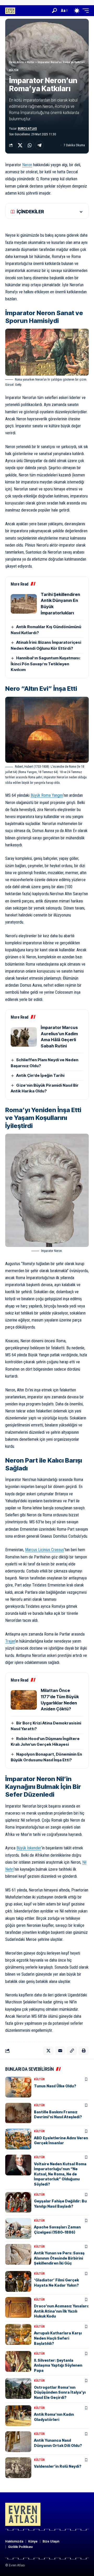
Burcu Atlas (27, 129)
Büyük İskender (29, 1848)
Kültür (14, 70)
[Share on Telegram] (39, 145)
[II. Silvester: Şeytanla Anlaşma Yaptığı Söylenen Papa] (18, 2361)
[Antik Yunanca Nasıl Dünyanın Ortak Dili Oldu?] (18, 2442)
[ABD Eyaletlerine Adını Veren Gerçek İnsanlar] (18, 2139)
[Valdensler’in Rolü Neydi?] (18, 2468)
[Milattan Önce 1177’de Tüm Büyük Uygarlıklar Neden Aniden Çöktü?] (24, 1700)
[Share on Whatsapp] (30, 145)
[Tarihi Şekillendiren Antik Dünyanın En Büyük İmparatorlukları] (24, 604)
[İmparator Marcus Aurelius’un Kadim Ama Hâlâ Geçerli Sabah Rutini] (24, 1037)
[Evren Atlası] (10, 11)
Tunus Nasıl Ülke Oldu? (55, 2086)
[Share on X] (20, 145)
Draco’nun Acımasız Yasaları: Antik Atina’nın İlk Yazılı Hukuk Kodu (61, 2311)
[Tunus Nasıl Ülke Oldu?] (18, 2087)
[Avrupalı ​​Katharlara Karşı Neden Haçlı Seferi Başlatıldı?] (18, 2334)
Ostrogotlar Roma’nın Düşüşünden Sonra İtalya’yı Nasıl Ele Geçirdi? (60, 2392)
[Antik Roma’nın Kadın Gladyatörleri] (18, 2416)
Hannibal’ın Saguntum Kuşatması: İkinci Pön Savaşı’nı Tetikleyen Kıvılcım (46, 664)
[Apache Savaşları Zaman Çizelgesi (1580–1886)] (18, 2228)
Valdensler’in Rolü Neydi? (58, 2466)
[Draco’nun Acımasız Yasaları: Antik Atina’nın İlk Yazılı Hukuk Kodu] (18, 2307)
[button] (54, 11)
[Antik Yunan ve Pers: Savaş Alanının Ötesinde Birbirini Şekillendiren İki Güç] (18, 2254)
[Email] (60, 2051)
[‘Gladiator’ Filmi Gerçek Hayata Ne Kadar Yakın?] (18, 2281)
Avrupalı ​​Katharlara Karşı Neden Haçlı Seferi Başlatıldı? (58, 2338)
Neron (27, 165)
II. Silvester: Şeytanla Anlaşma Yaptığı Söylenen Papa (58, 2365)
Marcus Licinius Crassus (45, 1550)
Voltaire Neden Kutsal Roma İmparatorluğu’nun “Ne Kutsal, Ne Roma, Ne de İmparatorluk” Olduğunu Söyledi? (60, 2174)
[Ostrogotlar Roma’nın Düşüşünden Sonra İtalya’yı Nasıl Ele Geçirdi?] (18, 2388)
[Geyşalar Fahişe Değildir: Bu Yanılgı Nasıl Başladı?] (18, 2202)
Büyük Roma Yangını (47, 795)
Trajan (10, 1641)
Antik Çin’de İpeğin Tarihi (40, 1075)
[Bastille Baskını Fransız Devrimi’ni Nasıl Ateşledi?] (18, 2113)
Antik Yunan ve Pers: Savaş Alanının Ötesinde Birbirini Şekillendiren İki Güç (59, 2258)
